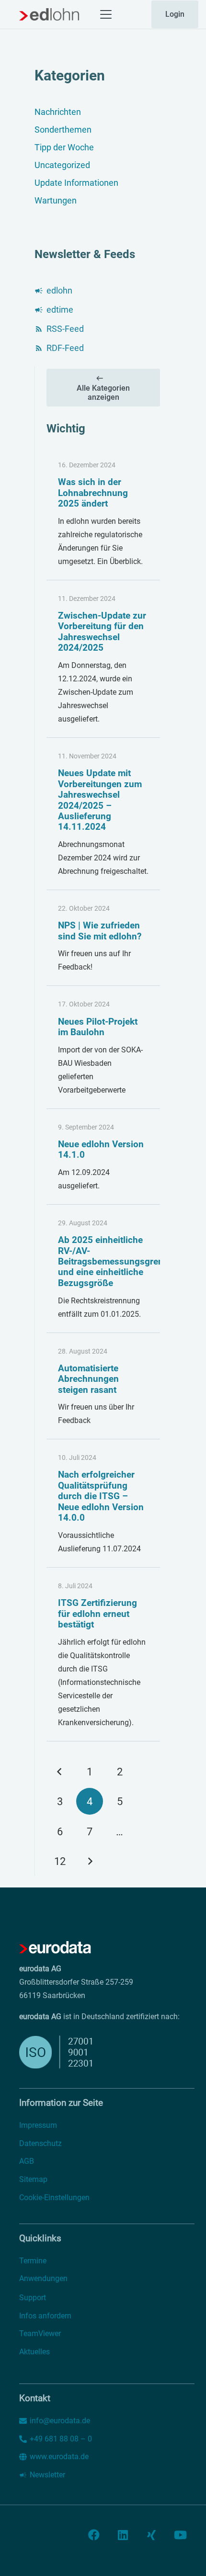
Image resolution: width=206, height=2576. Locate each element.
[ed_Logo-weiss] (55, 1948)
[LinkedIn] (123, 2535)
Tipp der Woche (64, 147)
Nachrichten (58, 112)
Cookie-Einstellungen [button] (54, 2198)
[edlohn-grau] (49, 14)
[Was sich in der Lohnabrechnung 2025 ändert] (103, 514)
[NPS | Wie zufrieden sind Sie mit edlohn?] (103, 938)
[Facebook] (94, 2535)
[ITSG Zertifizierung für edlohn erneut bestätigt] (103, 1655)
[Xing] (151, 2535)
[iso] (80, 2052)
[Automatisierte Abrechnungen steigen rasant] (103, 1386)
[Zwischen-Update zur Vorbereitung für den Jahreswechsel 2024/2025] (103, 659)
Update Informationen (76, 183)
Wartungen (56, 200)
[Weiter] (90, 1861)
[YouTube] (180, 2535)
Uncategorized (62, 165)
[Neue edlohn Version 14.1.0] (103, 1157)
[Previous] (60, 1772)
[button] (106, 14)
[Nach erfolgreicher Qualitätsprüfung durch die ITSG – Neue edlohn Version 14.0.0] (103, 1503)
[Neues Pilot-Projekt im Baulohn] (103, 1047)
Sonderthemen (63, 130)
